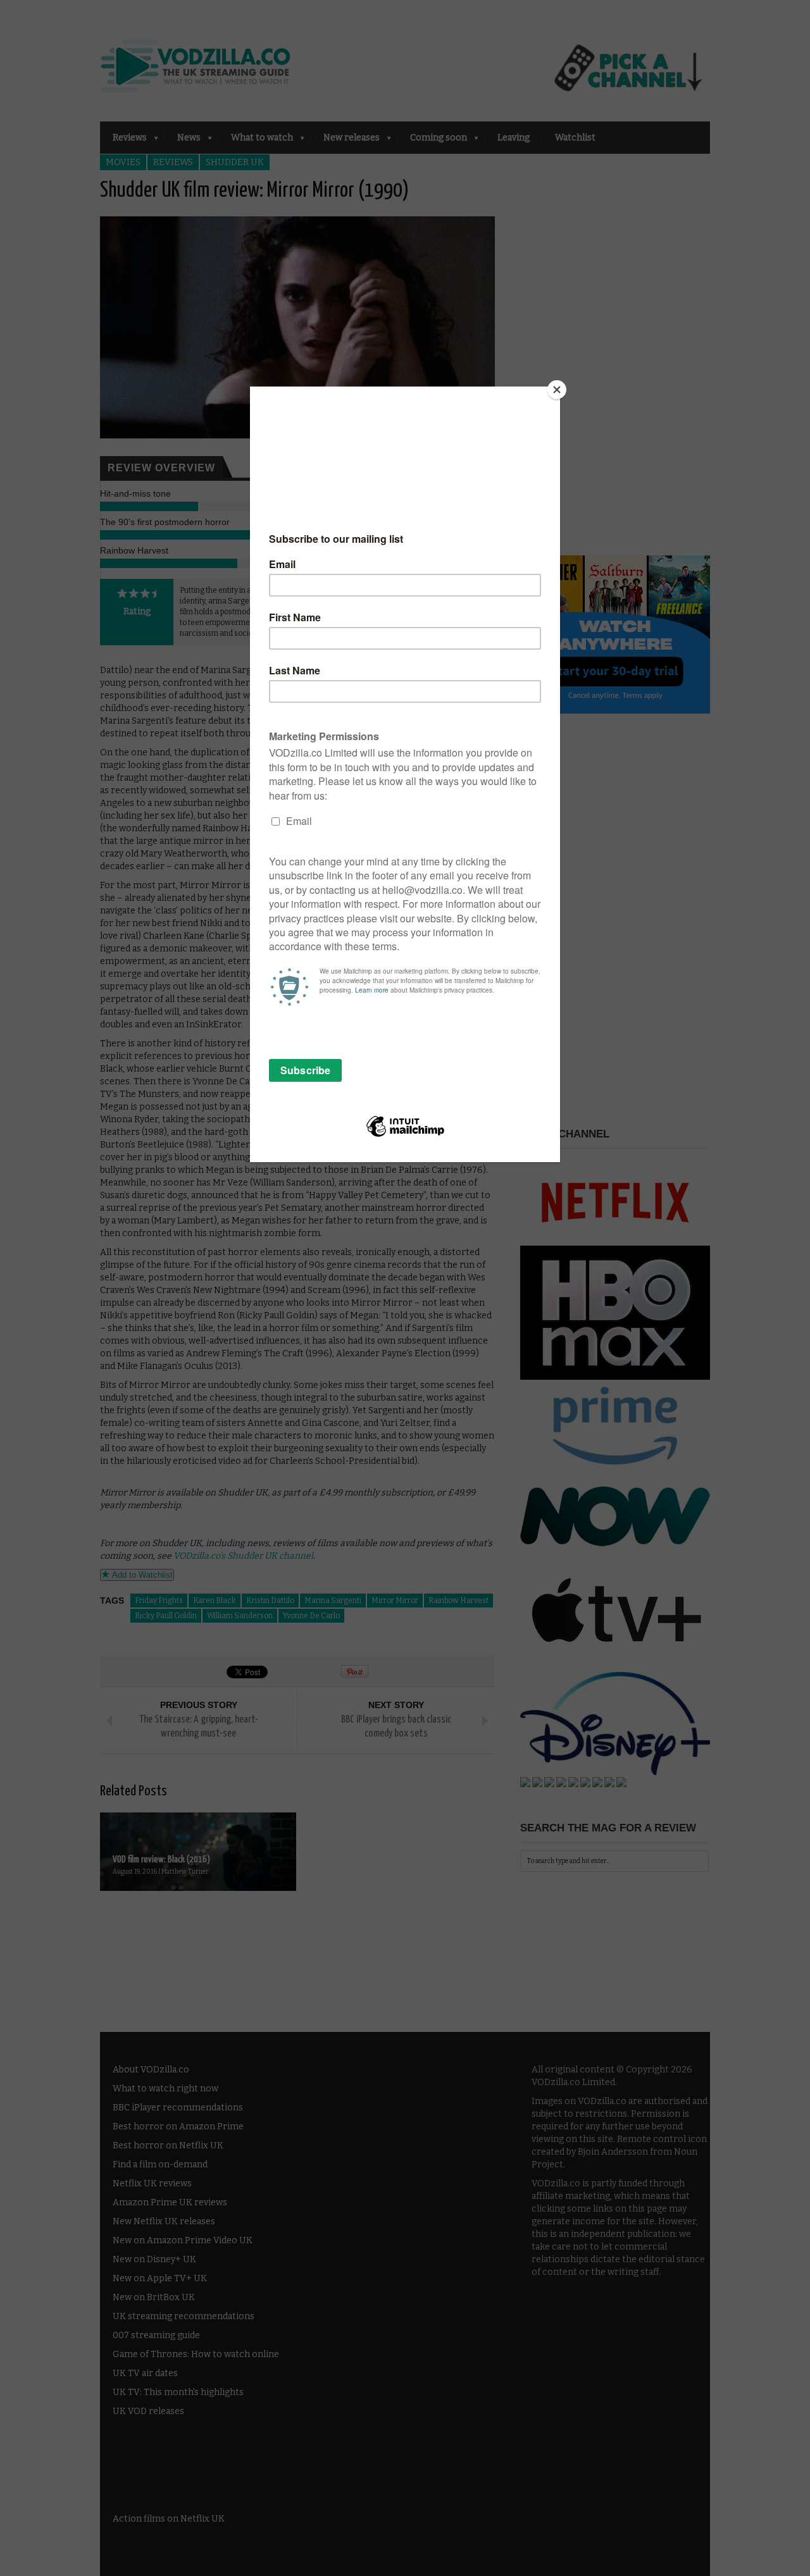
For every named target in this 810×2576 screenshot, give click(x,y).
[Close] (557, 390)
